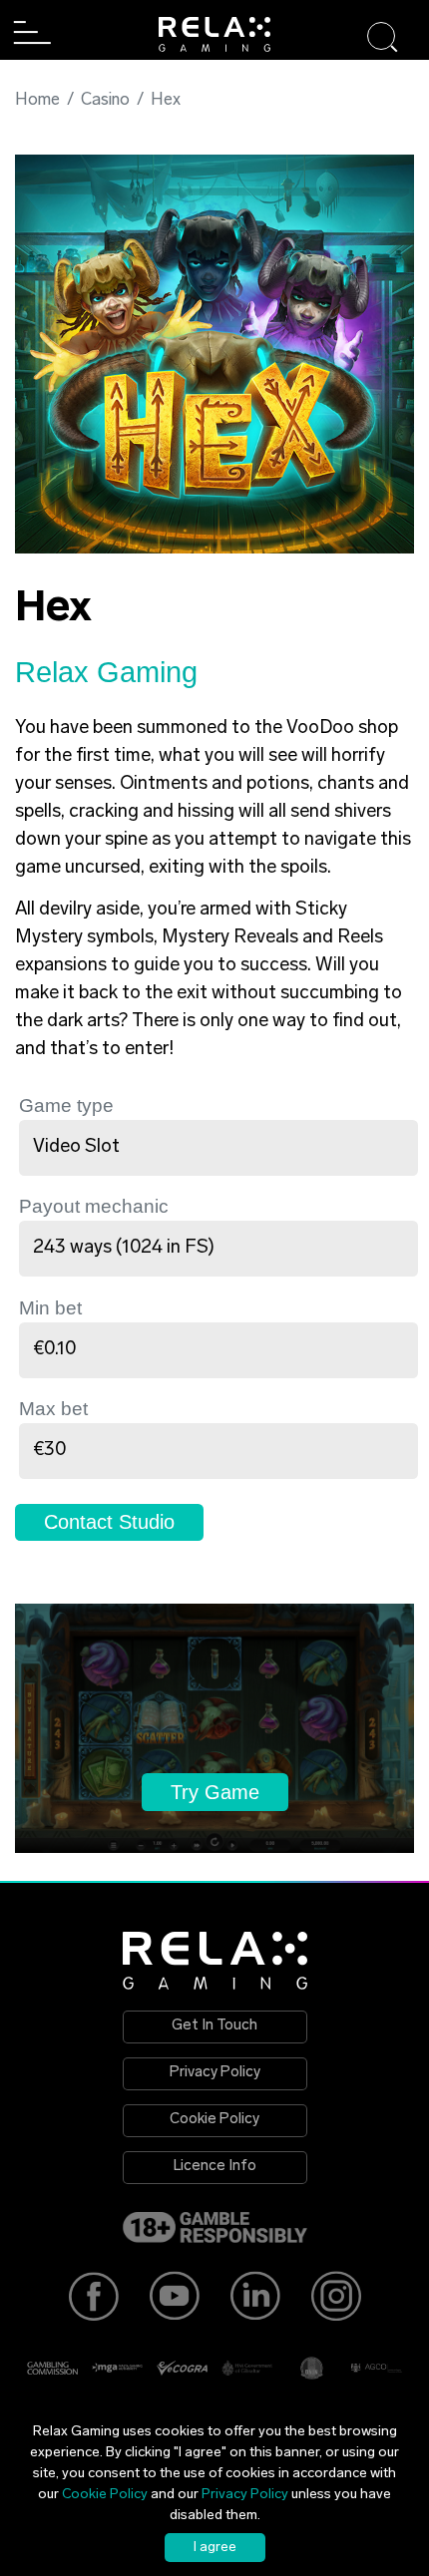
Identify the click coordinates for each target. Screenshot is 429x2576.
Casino (105, 100)
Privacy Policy (215, 2073)
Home (37, 100)
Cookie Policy (214, 2120)
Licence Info (215, 2167)
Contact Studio (109, 1522)
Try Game (215, 1792)
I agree (215, 2548)
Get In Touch (214, 2026)
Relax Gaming (106, 672)
